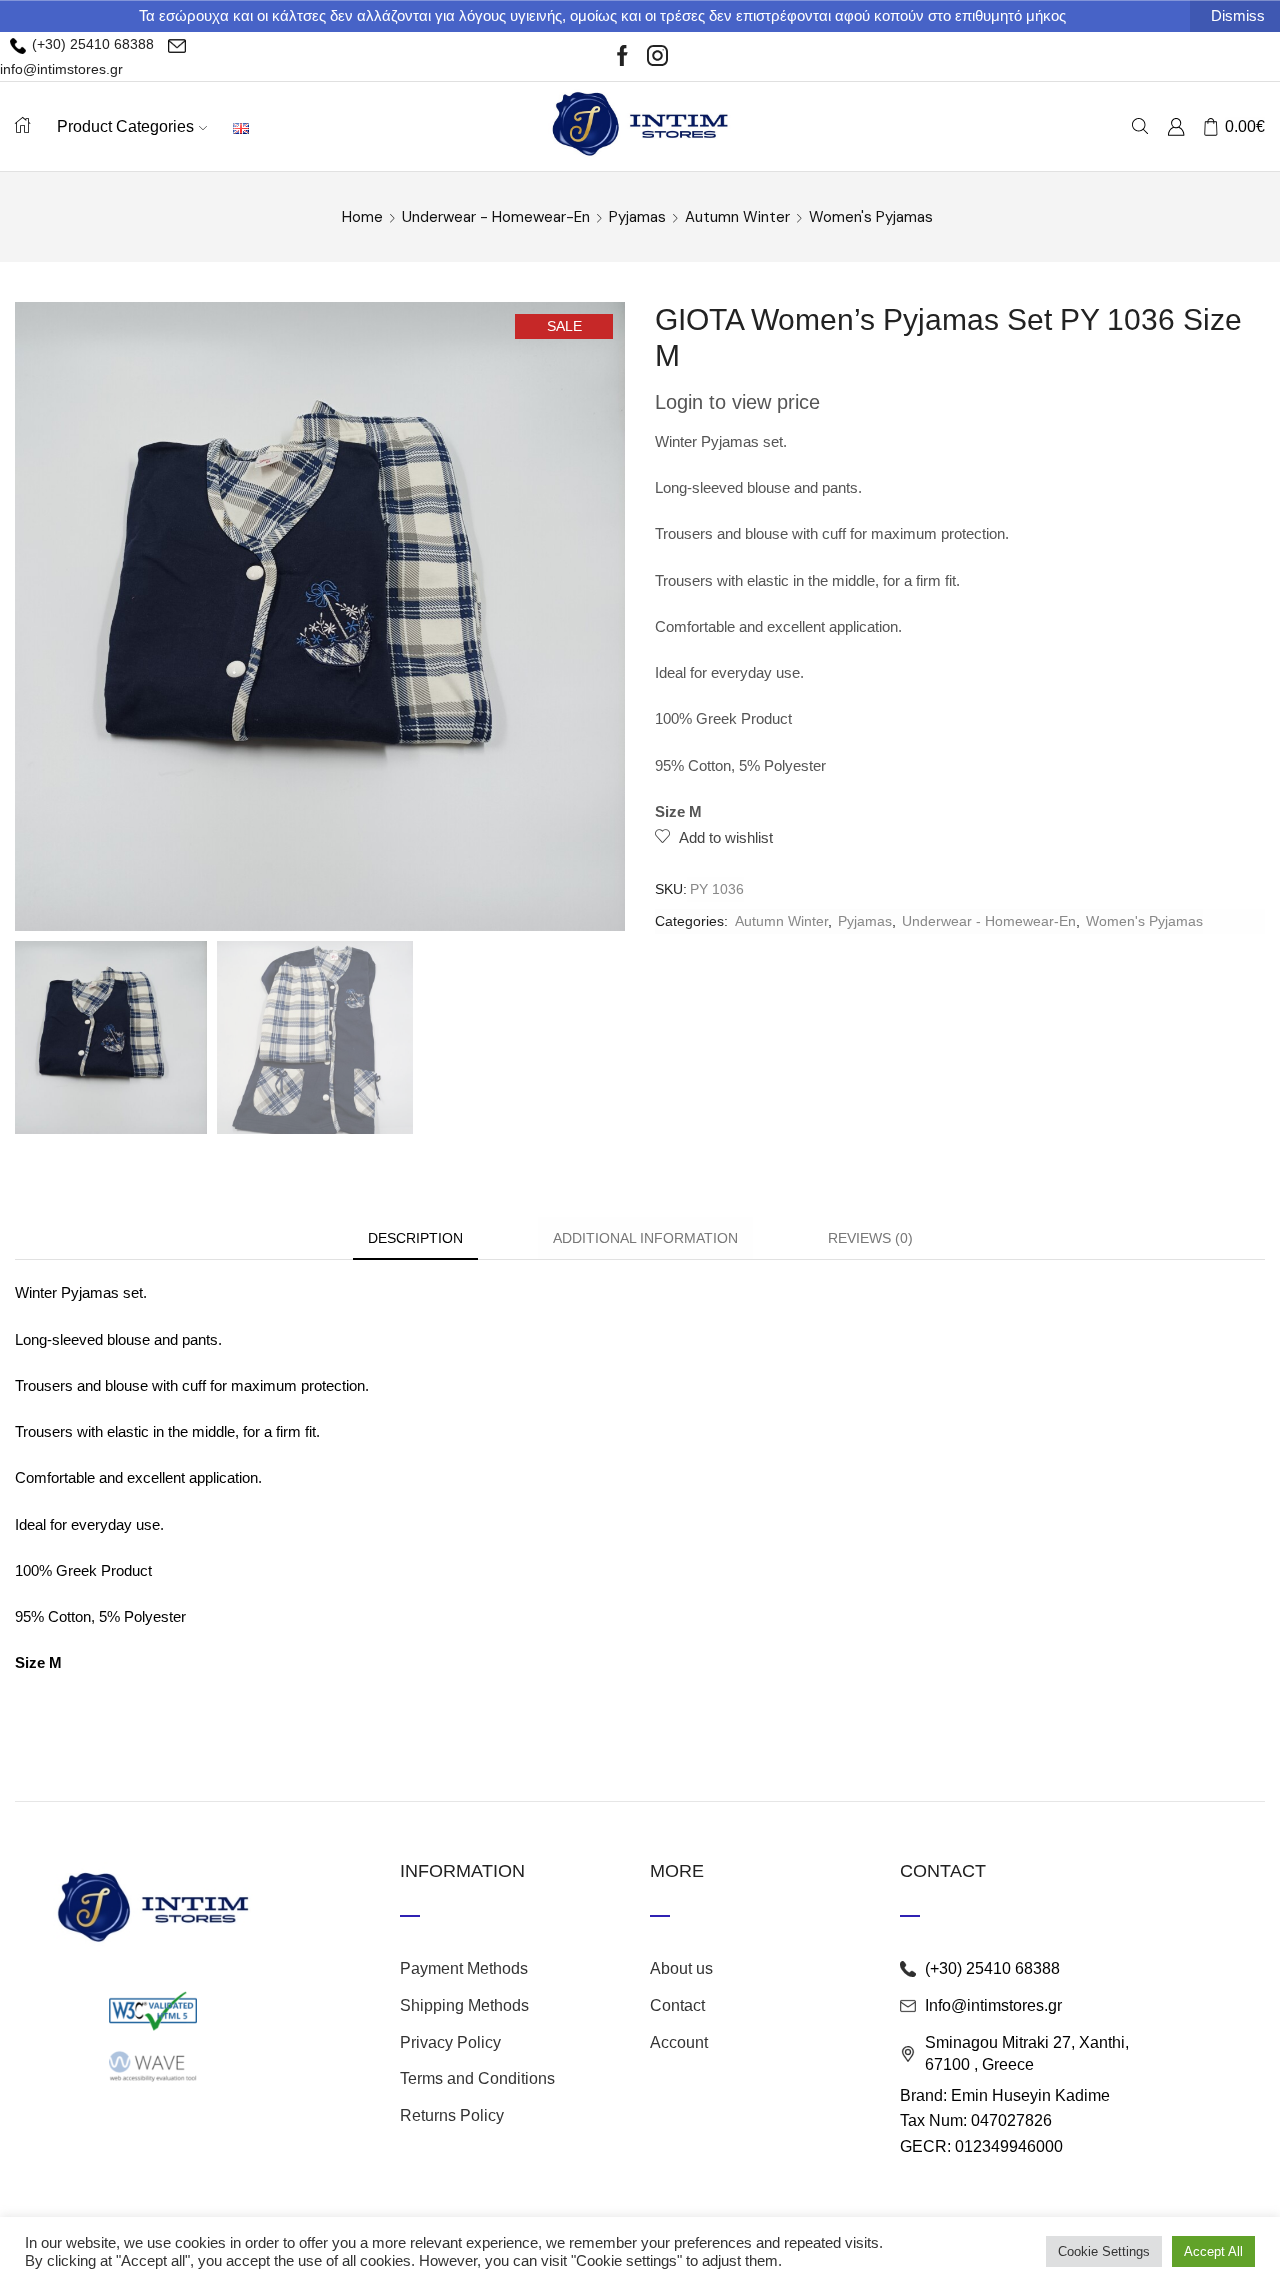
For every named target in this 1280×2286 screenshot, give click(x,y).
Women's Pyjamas (871, 217)
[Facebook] (622, 57)
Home (362, 217)
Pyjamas (637, 217)
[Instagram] (657, 57)
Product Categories (125, 126)
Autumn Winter (737, 217)
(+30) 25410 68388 (91, 44)
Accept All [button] (1213, 2251)
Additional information (645, 1238)
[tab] (415, 1238)
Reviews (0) (870, 1238)
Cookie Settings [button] (1104, 2251)
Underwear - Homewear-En (496, 217)
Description (415, 1238)
